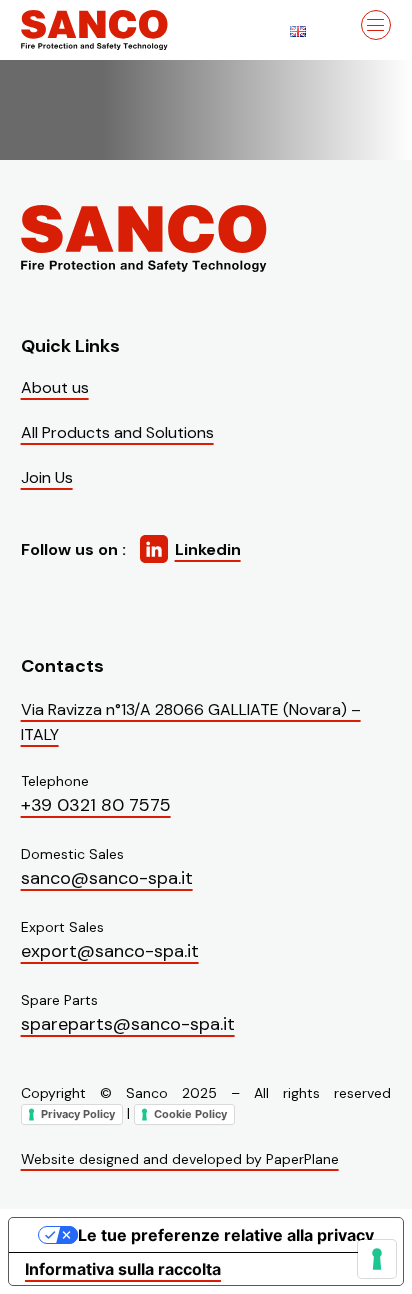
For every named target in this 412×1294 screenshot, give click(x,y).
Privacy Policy (78, 1114)
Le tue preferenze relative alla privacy (226, 1235)
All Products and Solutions (117, 432)
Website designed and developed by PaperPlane (180, 1159)
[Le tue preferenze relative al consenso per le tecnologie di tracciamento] (377, 1259)
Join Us (47, 477)
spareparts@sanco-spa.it (128, 1024)
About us (55, 387)
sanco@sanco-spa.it (107, 878)
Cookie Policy (190, 1114)
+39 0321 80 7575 (96, 805)
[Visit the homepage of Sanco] (121, 30)
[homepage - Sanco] (146, 238)
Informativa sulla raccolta (123, 1269)
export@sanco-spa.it (110, 951)
